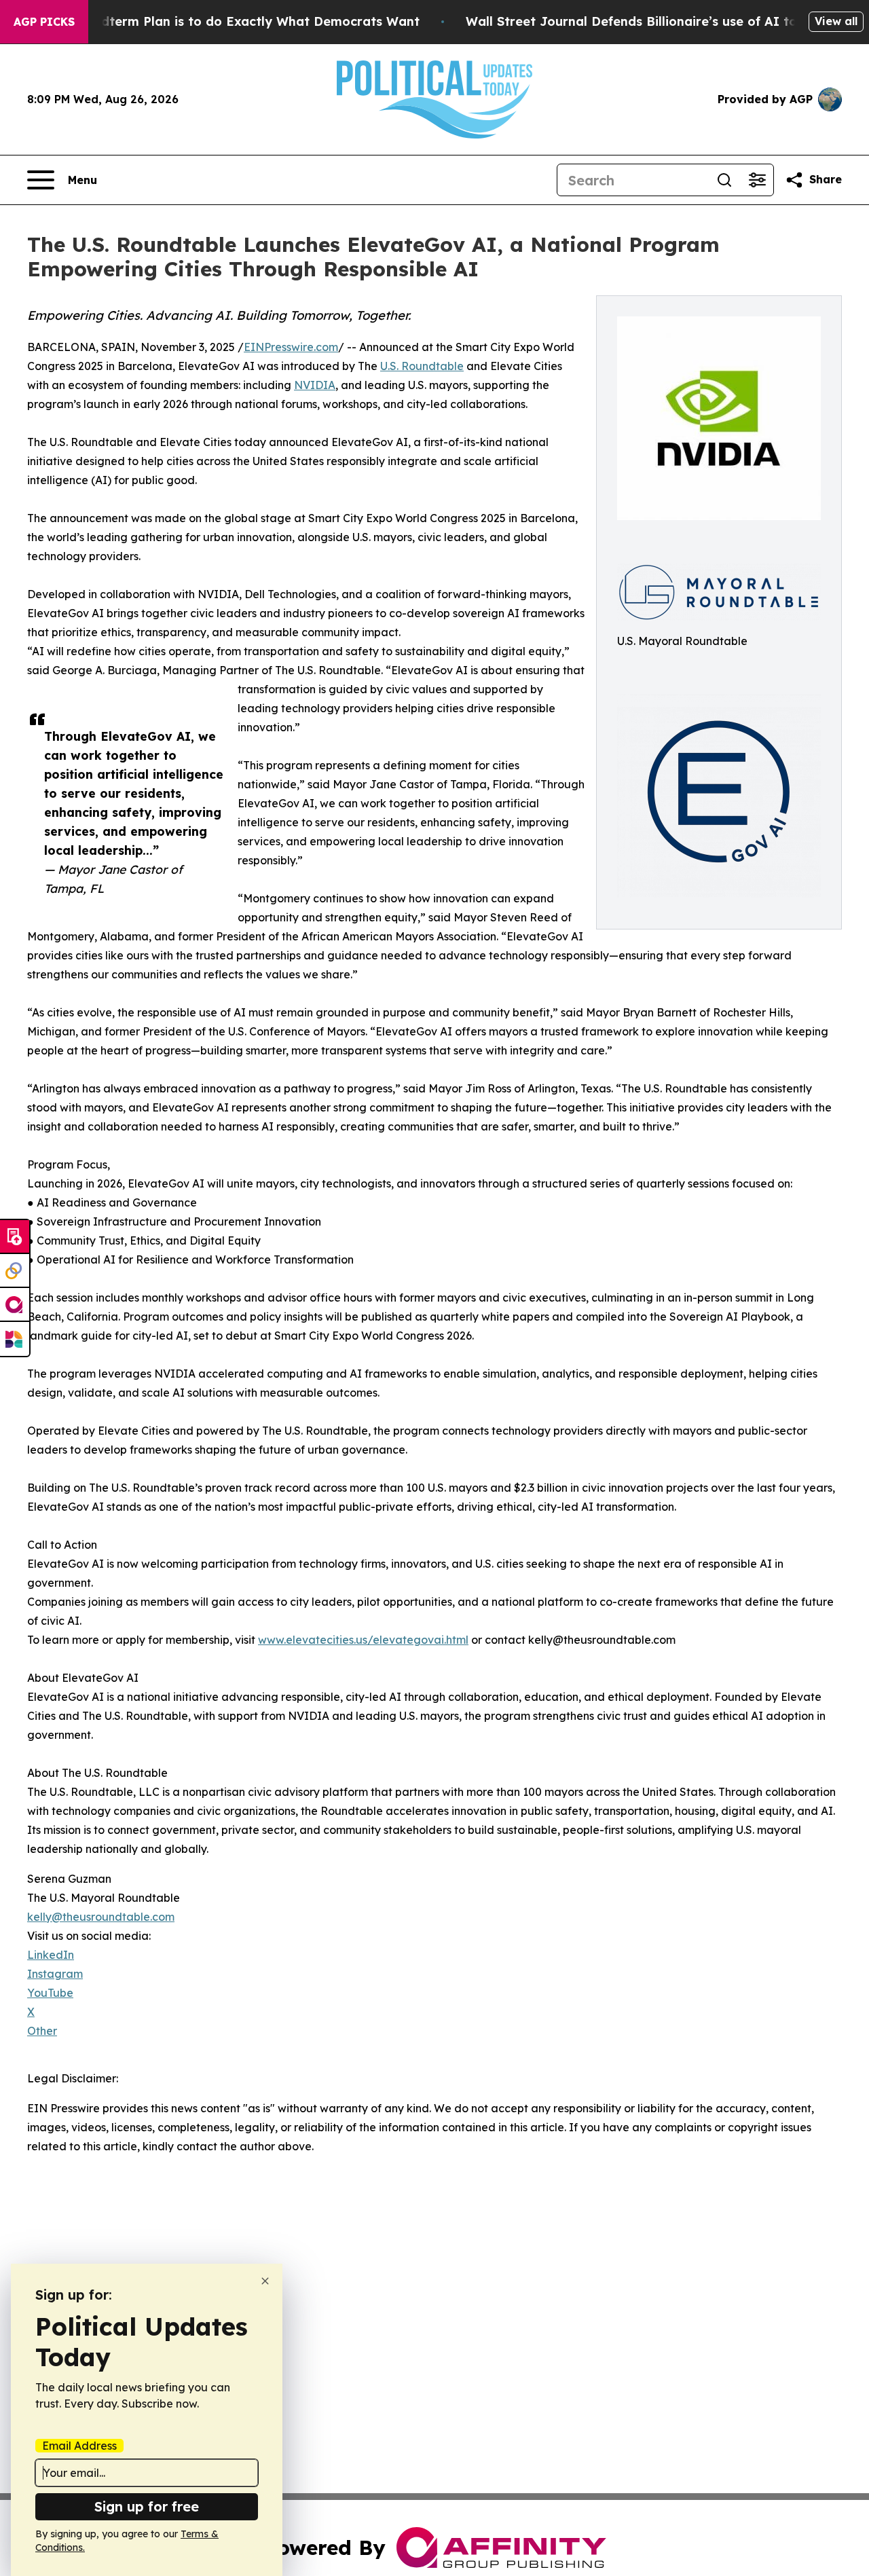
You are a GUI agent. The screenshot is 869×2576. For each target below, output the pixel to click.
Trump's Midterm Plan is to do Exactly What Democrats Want (227, 21)
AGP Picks (44, 22)
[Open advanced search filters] (757, 180)
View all (836, 21)
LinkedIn (51, 1955)
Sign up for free (147, 2506)
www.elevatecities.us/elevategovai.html (363, 1640)
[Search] (724, 180)
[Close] (265, 2281)
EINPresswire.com (291, 347)
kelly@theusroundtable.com (101, 1917)
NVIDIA (315, 385)
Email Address (79, 2446)
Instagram (55, 1974)
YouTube (50, 1993)
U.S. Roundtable (422, 366)
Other (42, 2031)
